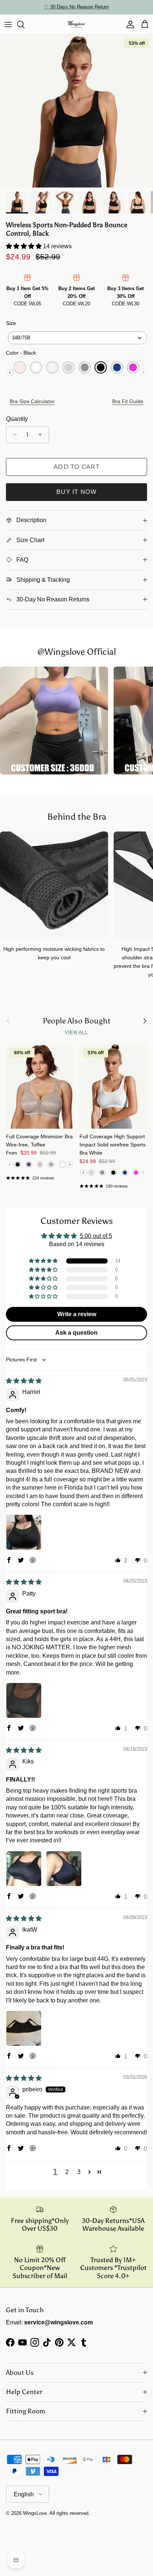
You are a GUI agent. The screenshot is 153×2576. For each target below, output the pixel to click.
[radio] (20, 367)
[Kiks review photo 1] (24, 1869)
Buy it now (76, 492)
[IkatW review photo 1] (24, 2028)
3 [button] (79, 2172)
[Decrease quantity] (13, 435)
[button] (25, 246)
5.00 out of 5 (96, 1236)
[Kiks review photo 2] (64, 1869)
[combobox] (77, 338)
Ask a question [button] (76, 1333)
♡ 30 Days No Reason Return (76, 7)
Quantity (17, 419)
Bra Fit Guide (128, 401)
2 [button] (67, 2172)
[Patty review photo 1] (24, 1700)
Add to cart (76, 467)
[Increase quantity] (42, 435)
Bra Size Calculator (32, 401)
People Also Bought (77, 1021)
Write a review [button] (77, 1314)
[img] (24, 1381)
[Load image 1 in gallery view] (76, 111)
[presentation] (10, 373)
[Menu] (8, 24)
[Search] (25, 24)
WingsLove (35, 2513)
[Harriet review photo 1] (24, 1532)
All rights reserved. (70, 2513)
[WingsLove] (76, 24)
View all (76, 1032)
